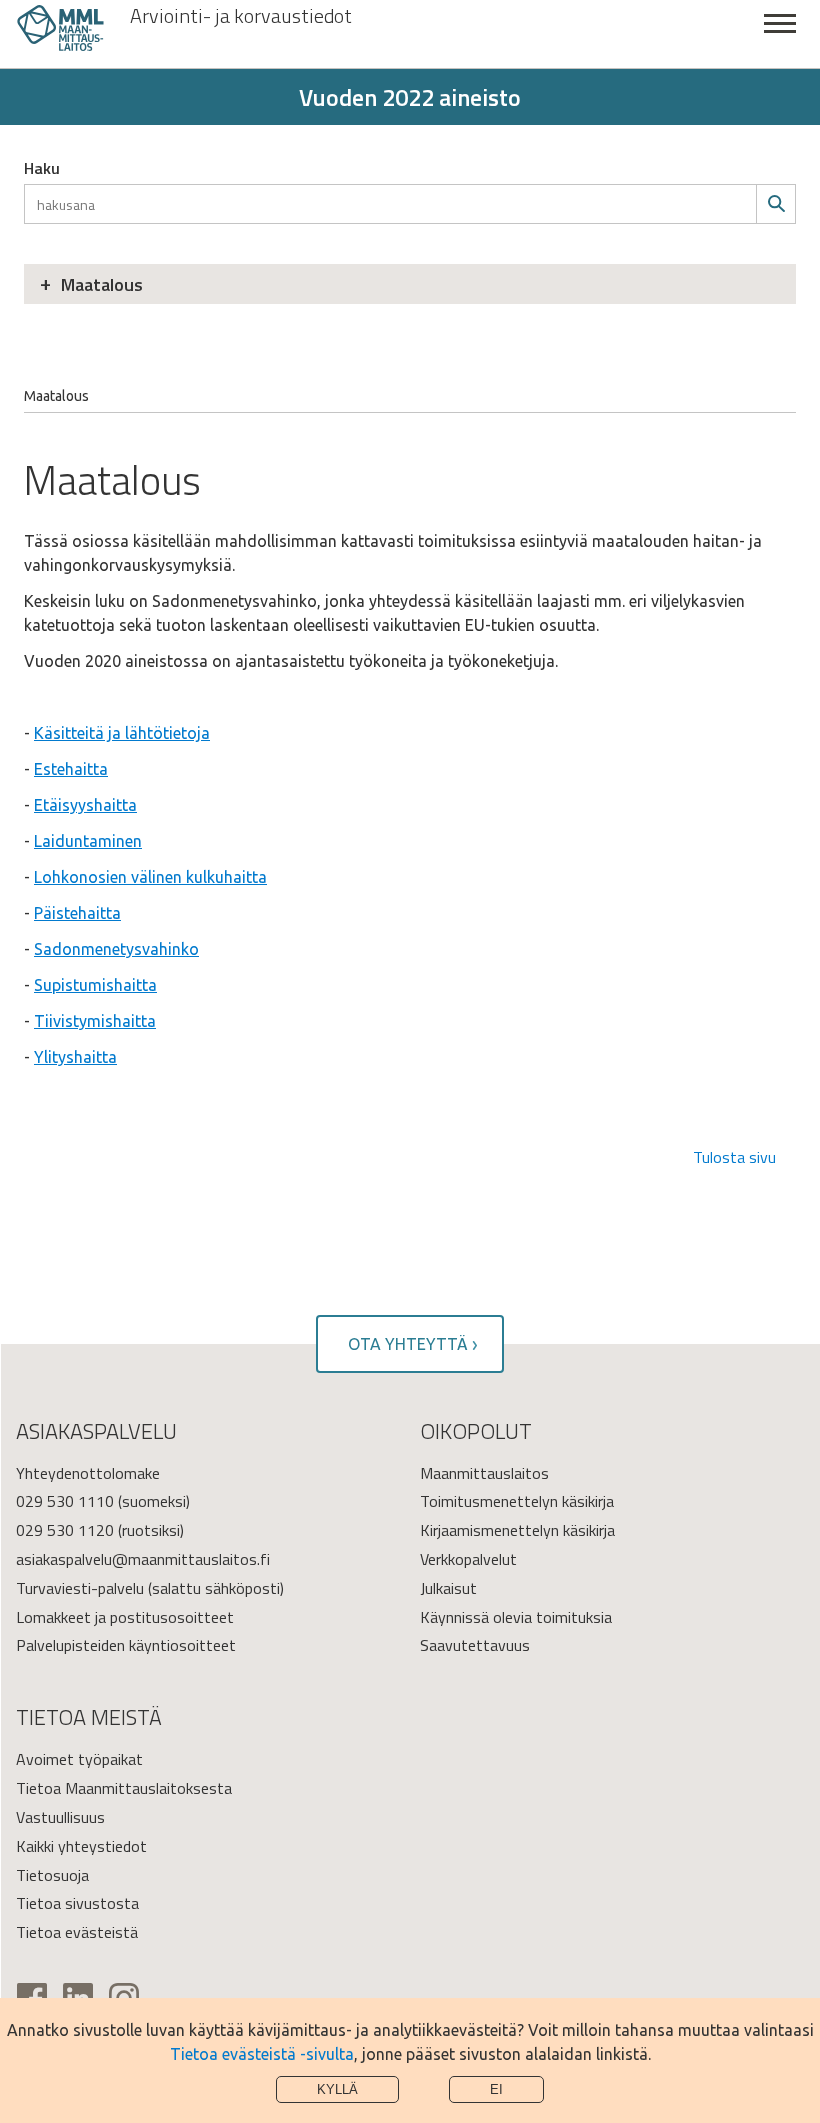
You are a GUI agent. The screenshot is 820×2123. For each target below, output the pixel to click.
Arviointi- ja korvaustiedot (241, 16)
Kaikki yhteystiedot (81, 1846)
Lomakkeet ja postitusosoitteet (125, 1617)
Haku (42, 168)
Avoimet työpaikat (79, 1759)
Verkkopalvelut (468, 1559)
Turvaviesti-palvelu (80, 1588)
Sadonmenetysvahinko (116, 949)
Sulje (780, 34)
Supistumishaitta (95, 985)
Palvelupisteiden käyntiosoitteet (126, 1645)
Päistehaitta (77, 913)
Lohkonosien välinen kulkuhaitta (150, 877)
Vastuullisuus (60, 1817)
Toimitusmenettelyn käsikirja (517, 1501)
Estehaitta (71, 769)
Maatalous (102, 284)
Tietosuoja (52, 1875)
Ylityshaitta (75, 1057)
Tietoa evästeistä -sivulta (262, 2054)
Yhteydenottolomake (88, 1473)
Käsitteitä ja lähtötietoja (122, 733)
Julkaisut (448, 1588)
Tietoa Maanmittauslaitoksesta (124, 1788)
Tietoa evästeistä (77, 1932)
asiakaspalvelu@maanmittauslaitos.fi (143, 1559)
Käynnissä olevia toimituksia (516, 1617)
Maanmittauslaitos (484, 1473)
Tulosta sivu (734, 1157)
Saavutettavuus (475, 1645)
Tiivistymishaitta (95, 1021)
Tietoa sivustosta (77, 1903)
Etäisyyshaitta (85, 805)
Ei (496, 2089)
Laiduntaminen (88, 841)
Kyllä (337, 2089)
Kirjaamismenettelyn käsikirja (517, 1530)
